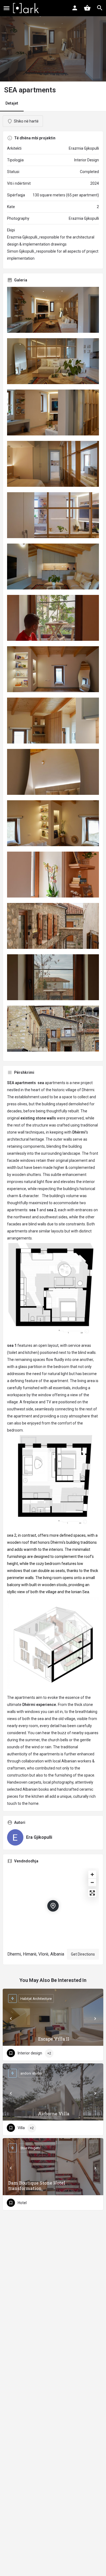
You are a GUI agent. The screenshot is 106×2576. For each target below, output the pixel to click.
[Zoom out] (92, 1882)
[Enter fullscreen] (92, 1893)
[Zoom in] (92, 1874)
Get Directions (83, 1954)
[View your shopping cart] (87, 8)
